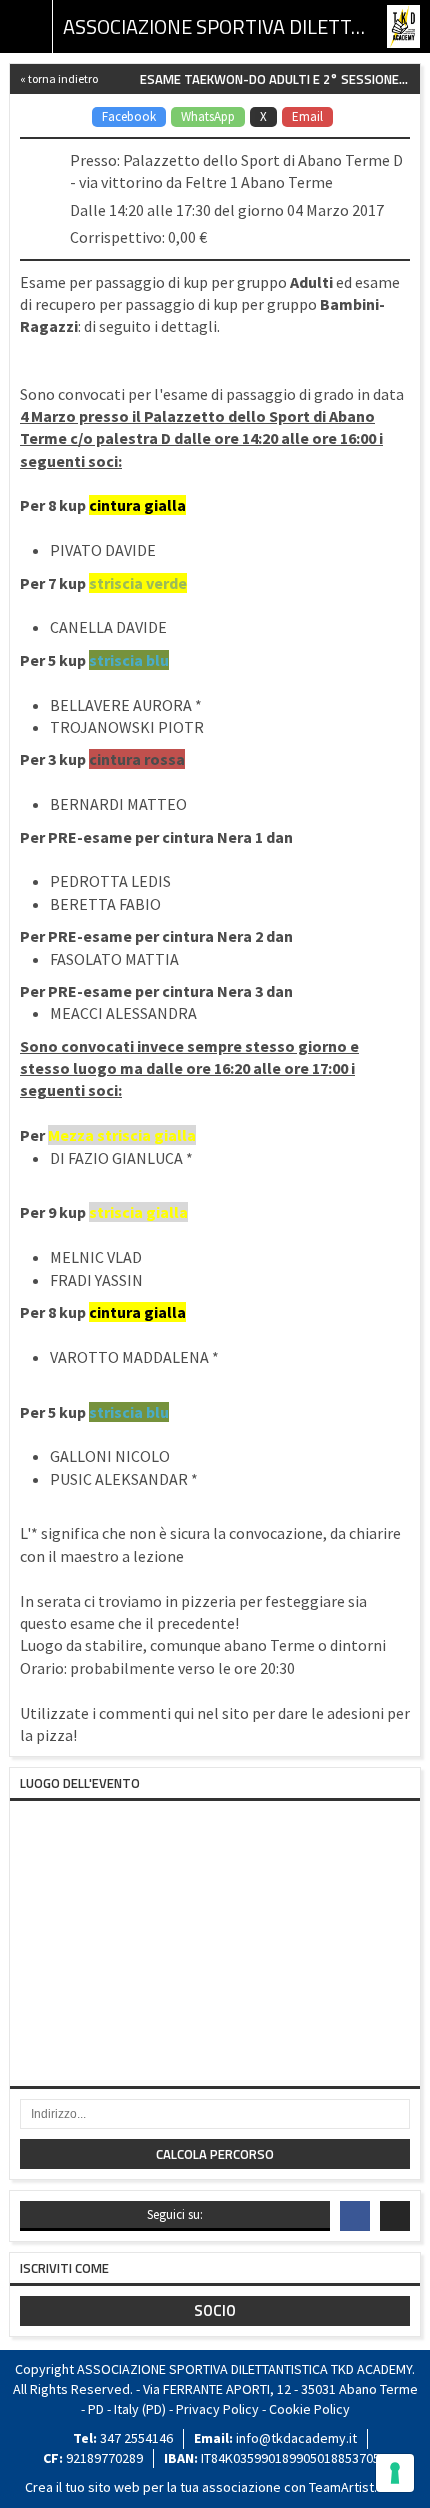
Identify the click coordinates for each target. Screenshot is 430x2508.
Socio (215, 2310)
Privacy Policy (217, 2409)
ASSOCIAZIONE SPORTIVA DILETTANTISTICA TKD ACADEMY (215, 26)
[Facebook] (355, 2216)
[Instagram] (395, 2216)
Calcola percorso (215, 2154)
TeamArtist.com (356, 2487)
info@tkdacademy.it (296, 2438)
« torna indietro (59, 78)
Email (307, 116)
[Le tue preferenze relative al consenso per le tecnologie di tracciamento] (395, 2473)
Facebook (129, 116)
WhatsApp (208, 116)
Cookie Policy (309, 2409)
